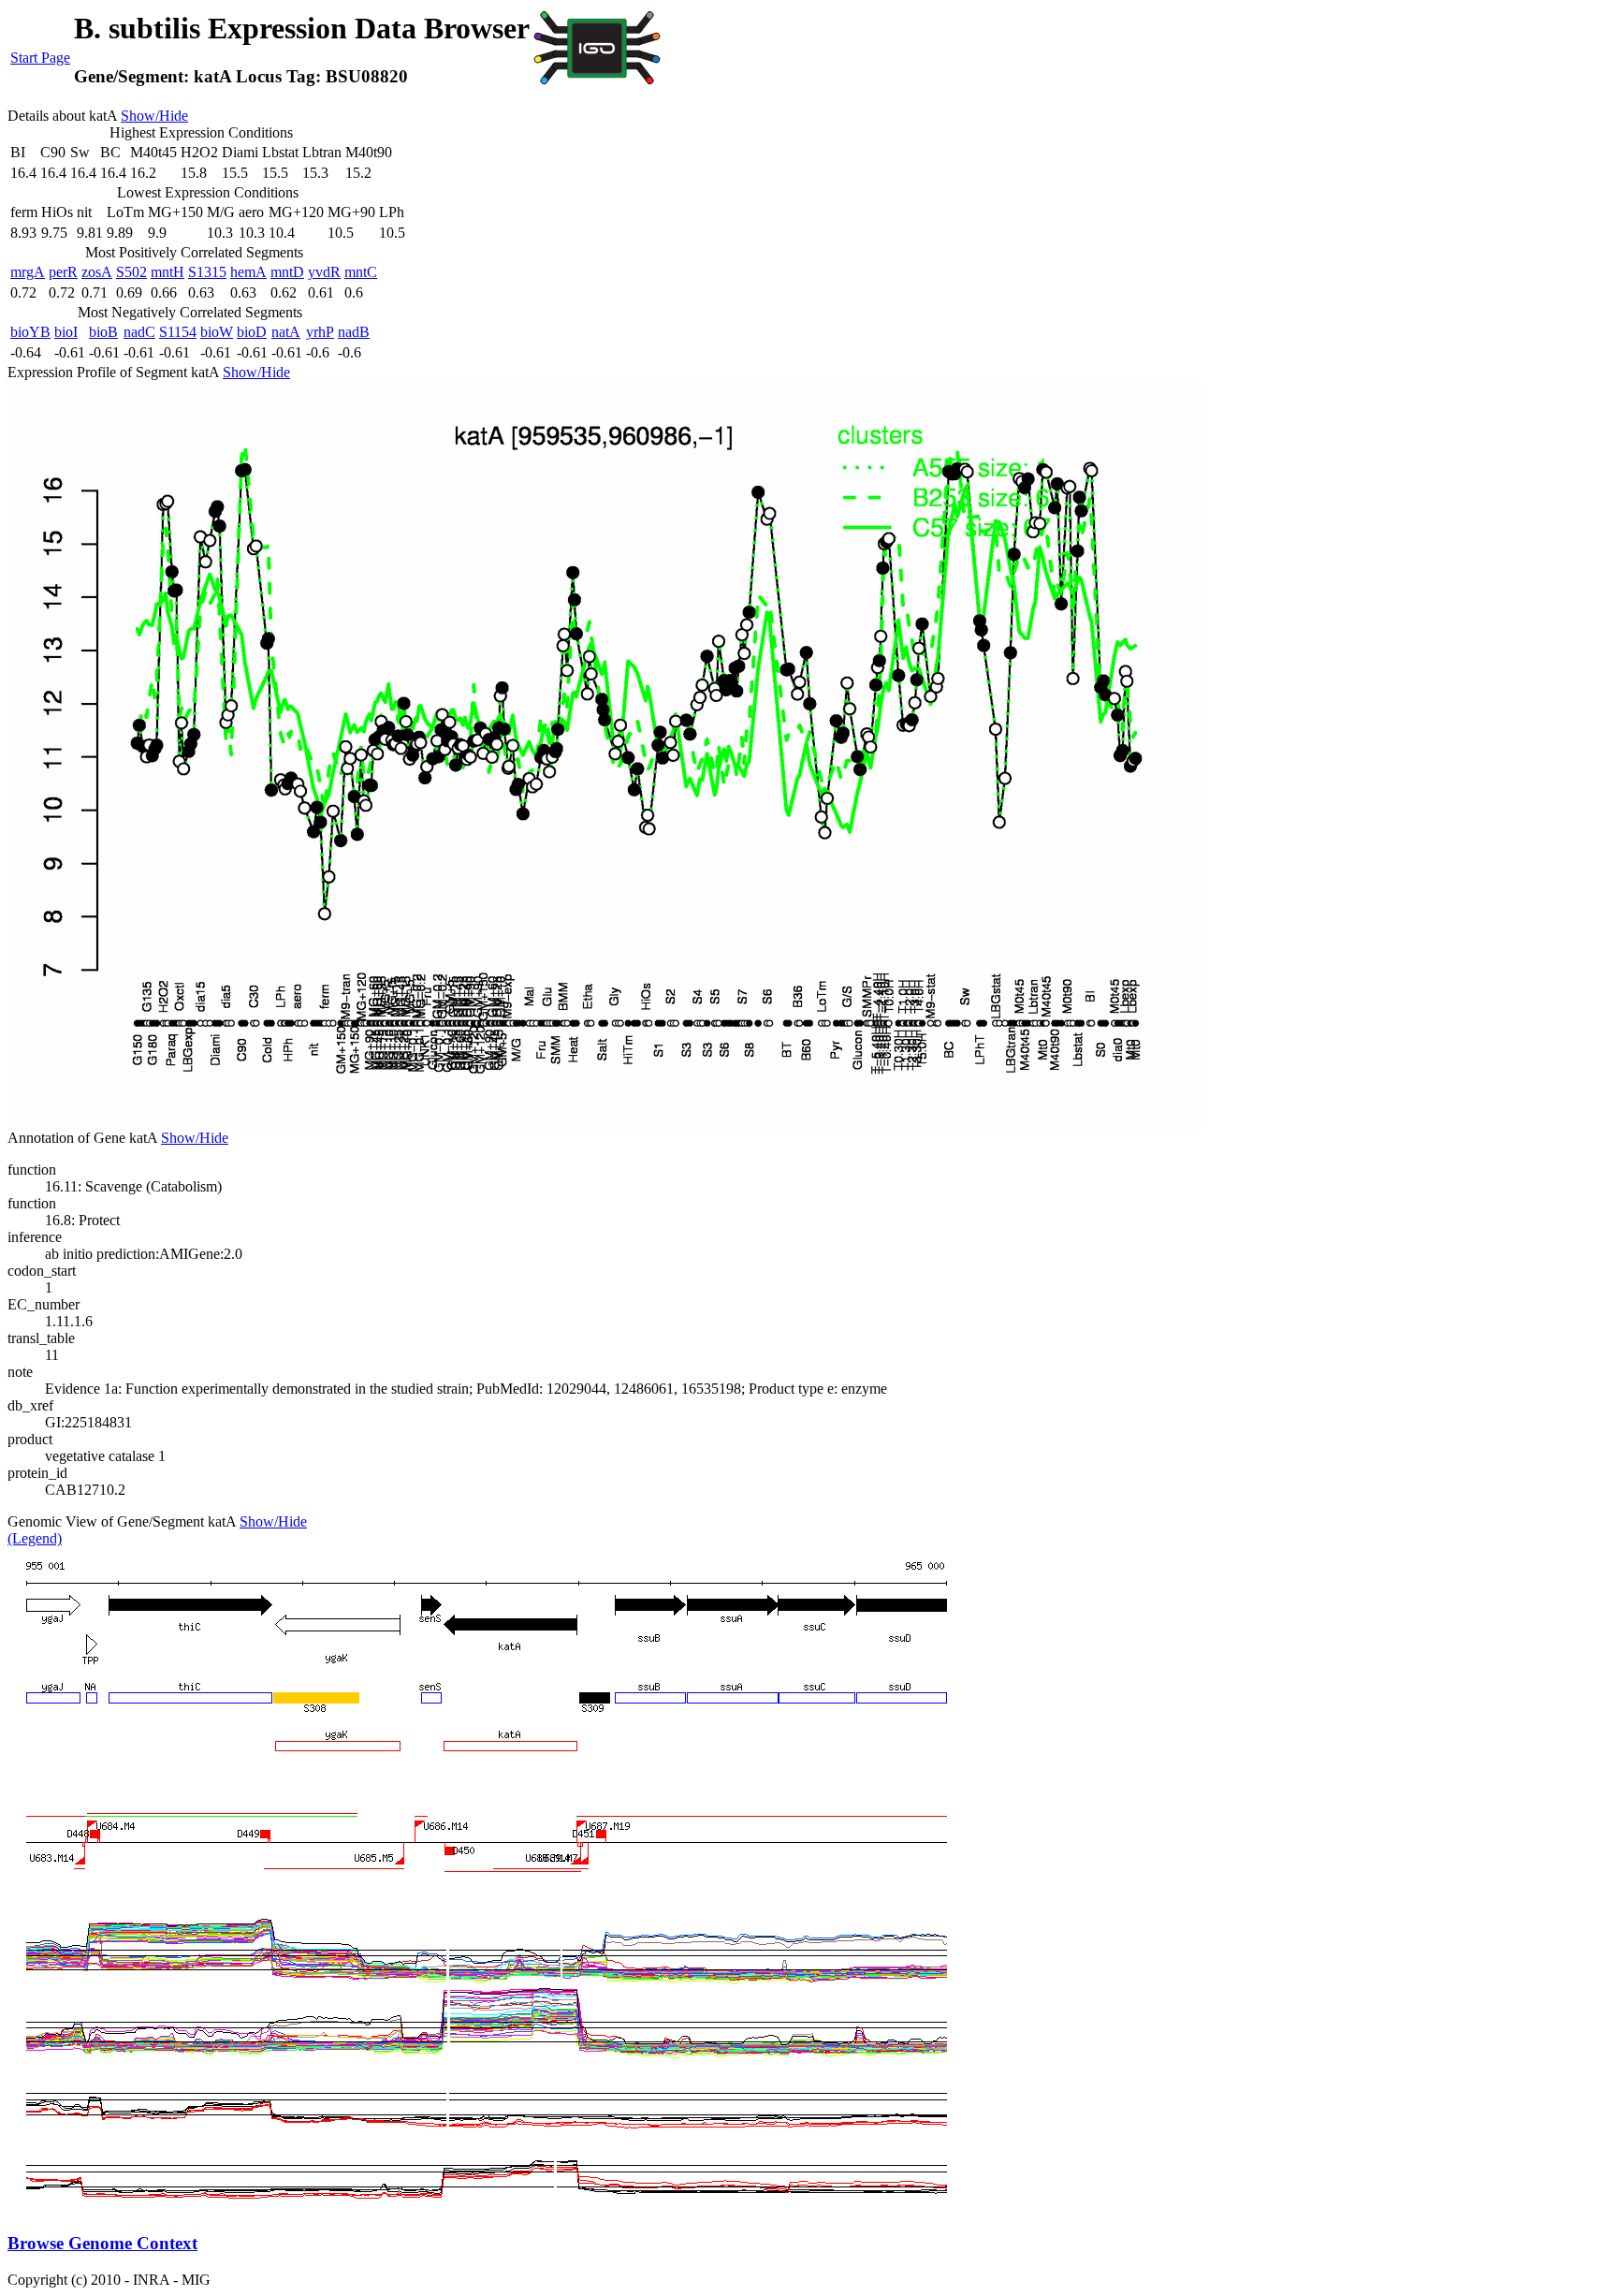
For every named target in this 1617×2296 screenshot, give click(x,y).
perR (63, 272)
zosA (97, 272)
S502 (131, 272)
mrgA (28, 272)
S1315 (207, 272)
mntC (361, 272)
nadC (139, 332)
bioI (66, 332)
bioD (252, 332)
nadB (354, 332)
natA (286, 332)
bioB (103, 332)
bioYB (30, 332)
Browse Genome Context (102, 2243)
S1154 (178, 332)
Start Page (40, 58)
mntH (168, 272)
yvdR (324, 272)
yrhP (320, 332)
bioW (217, 332)
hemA (248, 272)
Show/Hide (154, 116)
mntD (287, 272)
